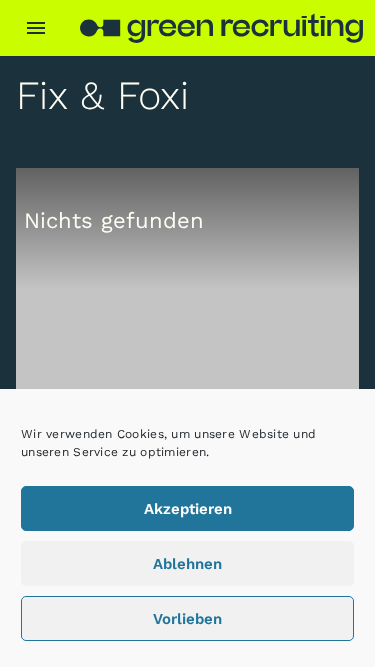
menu (36, 28)
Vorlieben (187, 619)
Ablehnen (187, 564)
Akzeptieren (188, 509)
